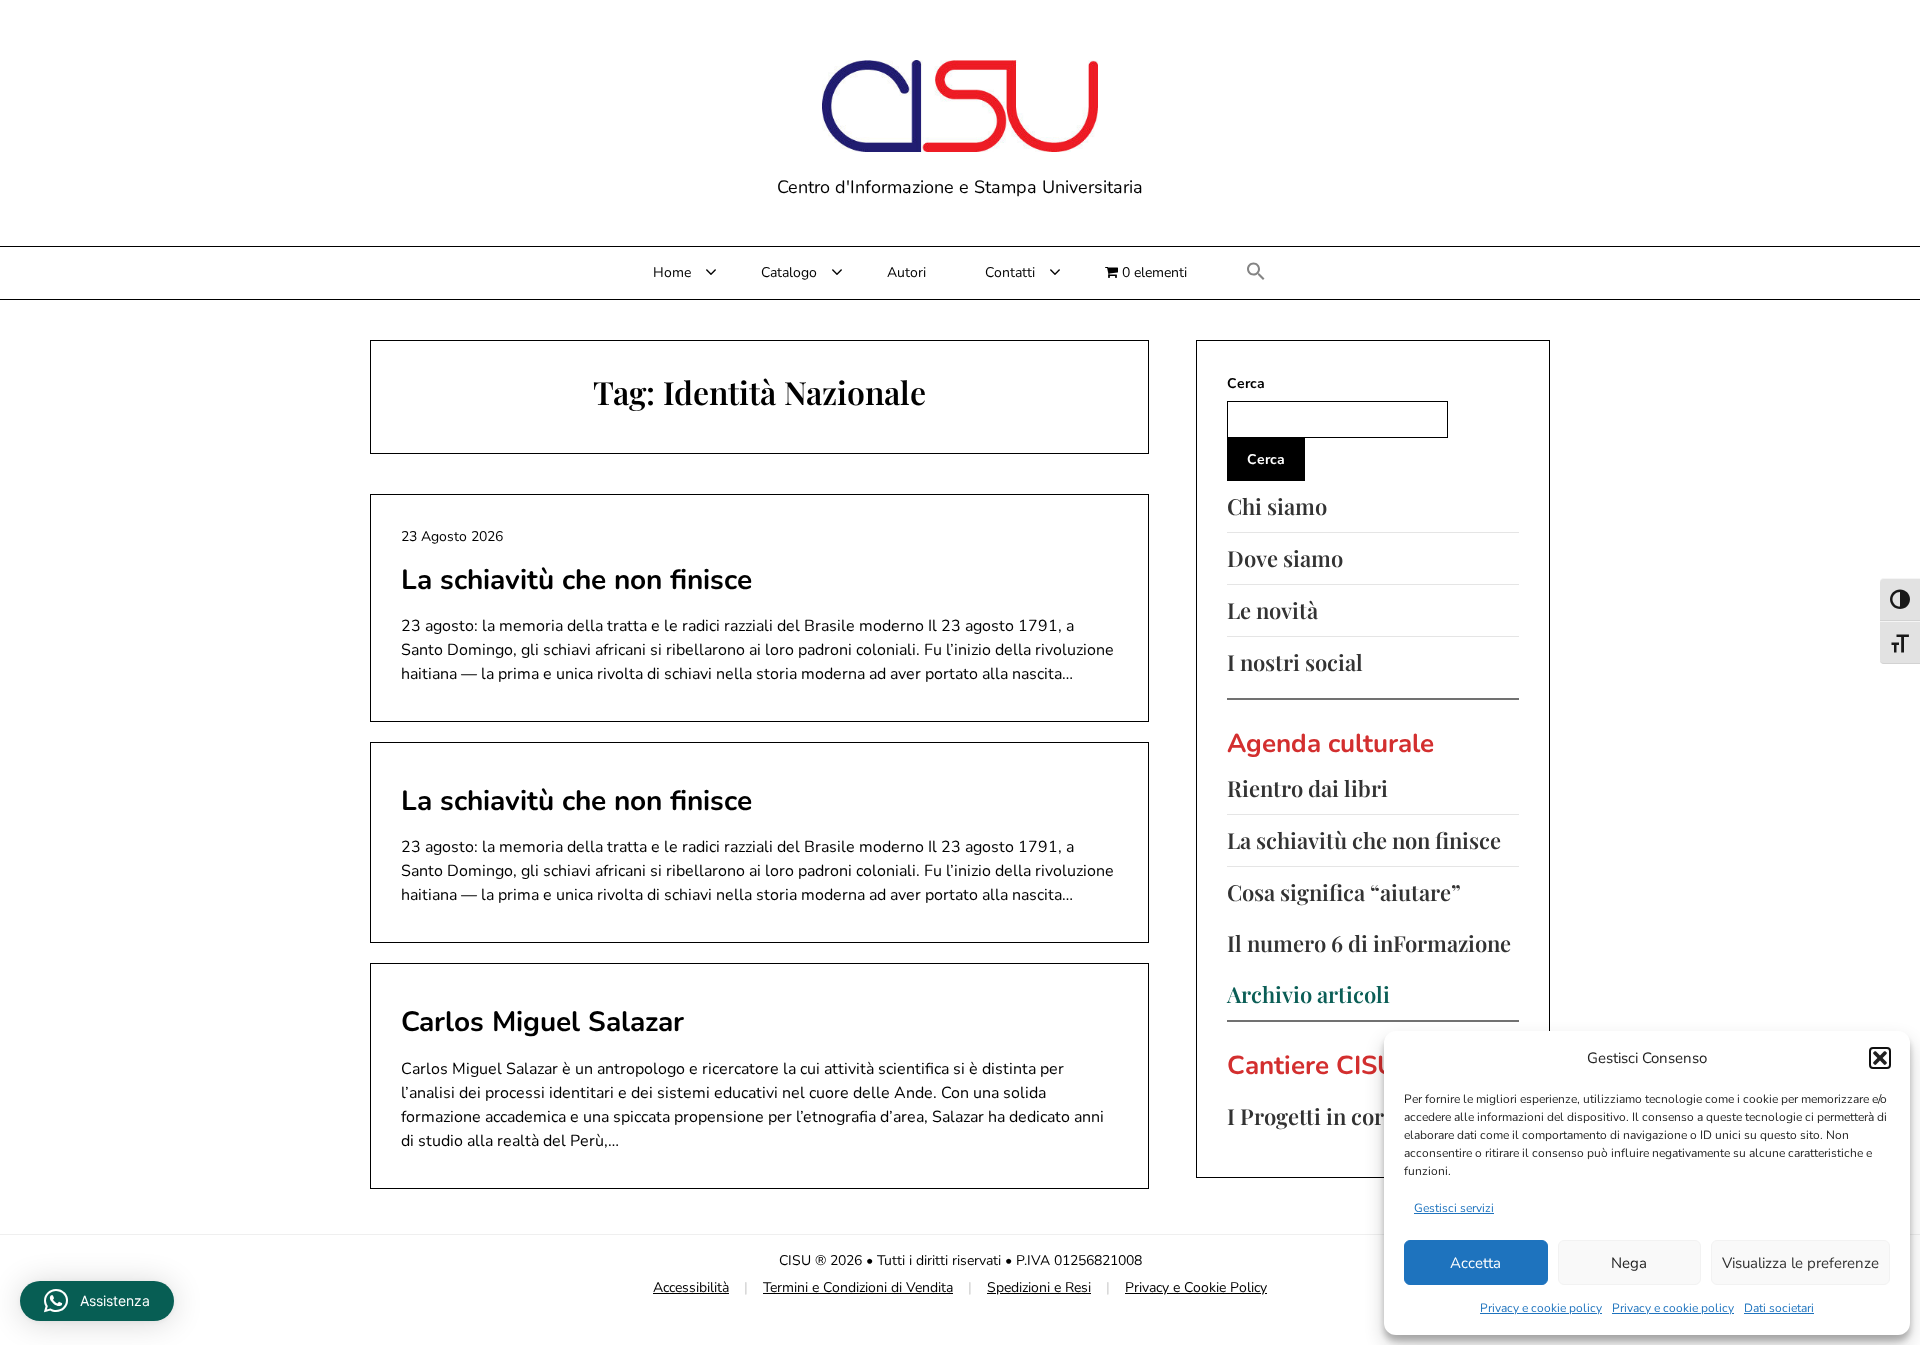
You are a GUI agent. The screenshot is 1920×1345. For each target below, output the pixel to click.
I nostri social (1295, 662)
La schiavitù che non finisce (576, 580)
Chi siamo (1277, 506)
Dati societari (1779, 1308)
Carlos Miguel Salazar (542, 1022)
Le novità (1272, 610)
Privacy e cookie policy (1541, 1308)
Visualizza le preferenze (1800, 1263)
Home (672, 272)
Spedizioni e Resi (1039, 1287)
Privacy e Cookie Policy (1196, 1287)
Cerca (1246, 383)
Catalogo (789, 272)
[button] (1880, 1058)
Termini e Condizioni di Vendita (858, 1287)
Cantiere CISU (1311, 1065)
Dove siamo (1285, 558)
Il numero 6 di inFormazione (1369, 943)
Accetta (1475, 1263)
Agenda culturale (1330, 743)
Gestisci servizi (1454, 1208)
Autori (906, 272)
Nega (1629, 1263)
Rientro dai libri (1307, 788)
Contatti (1010, 272)
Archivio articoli (1308, 994)
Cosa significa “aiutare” (1344, 892)
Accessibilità (691, 1287)
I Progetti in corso (1316, 1116)
